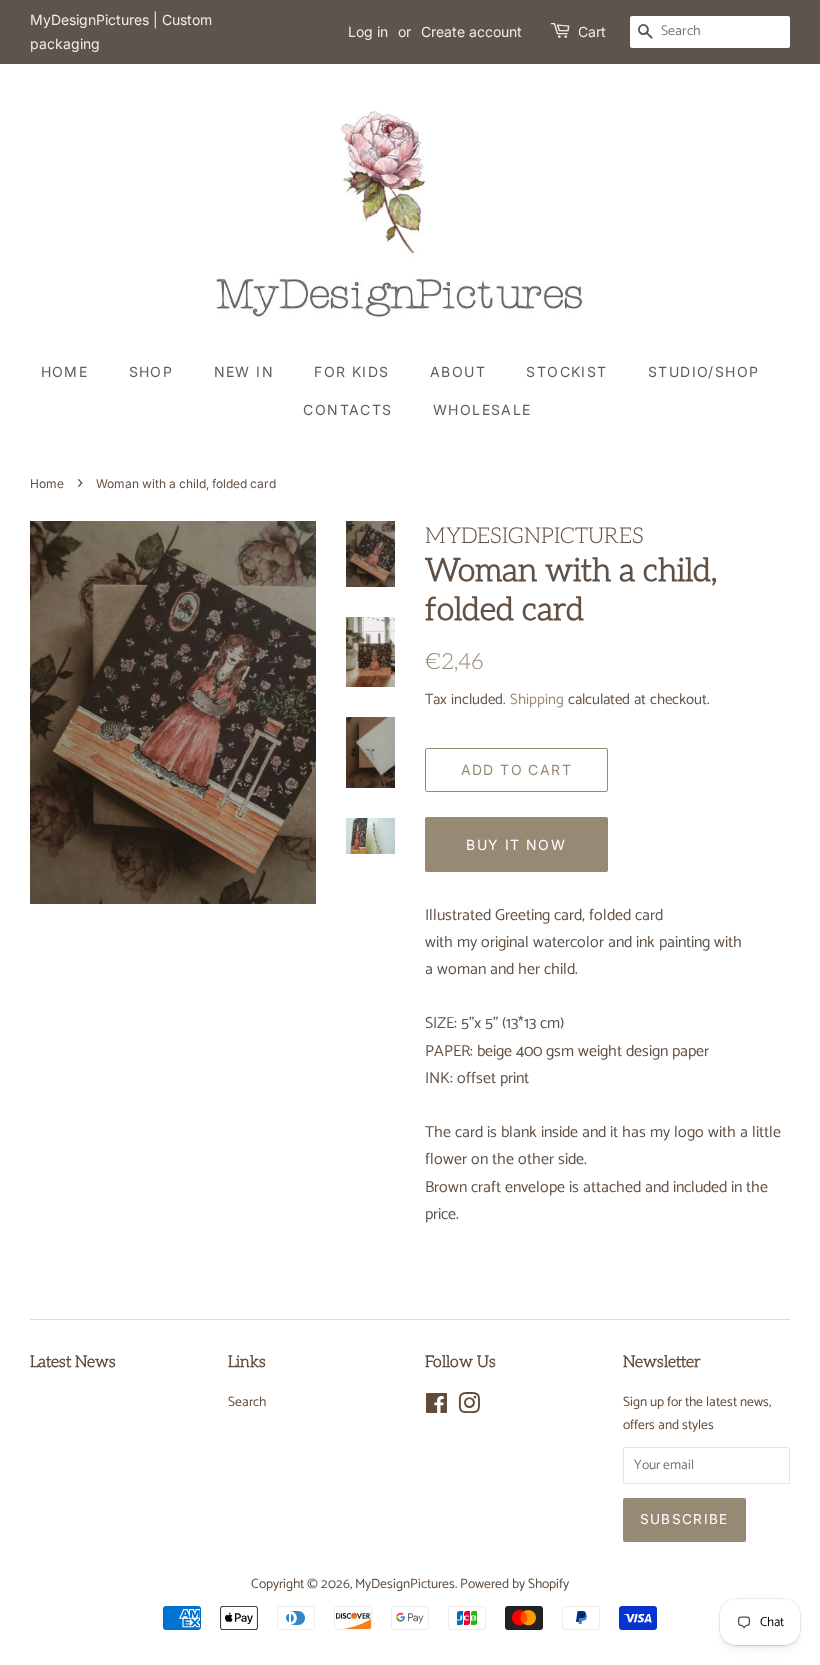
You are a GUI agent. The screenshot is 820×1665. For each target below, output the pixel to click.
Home (65, 371)
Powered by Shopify (514, 1584)
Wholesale (482, 409)
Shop (151, 371)
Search (247, 1402)
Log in (368, 31)
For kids (351, 371)
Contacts (347, 409)
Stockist (566, 371)
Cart (592, 31)
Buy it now (516, 844)
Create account (471, 31)
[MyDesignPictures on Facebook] (436, 1408)
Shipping (537, 699)
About (458, 371)
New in (244, 371)
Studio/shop (703, 371)
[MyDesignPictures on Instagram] (469, 1408)
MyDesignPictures (405, 1584)
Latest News (73, 1362)
